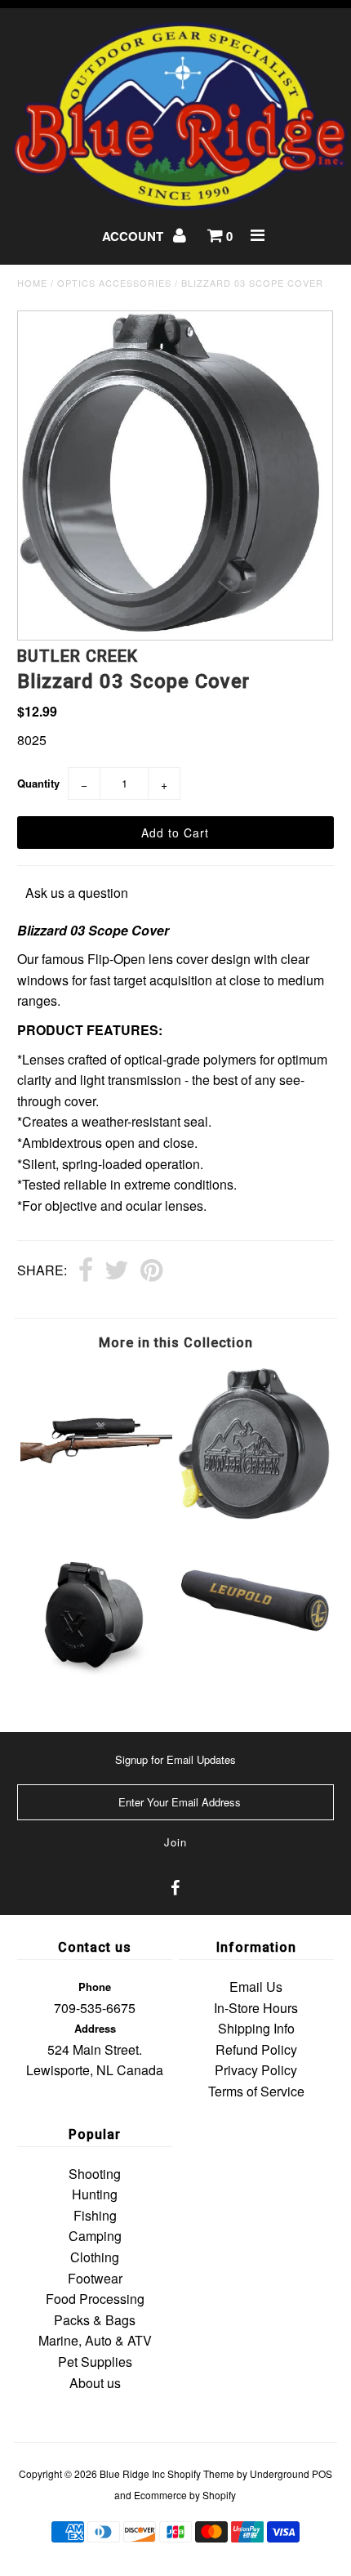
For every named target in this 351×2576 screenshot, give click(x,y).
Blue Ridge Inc (132, 2473)
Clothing (95, 2257)
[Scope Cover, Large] (255, 1652)
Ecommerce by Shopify (185, 2495)
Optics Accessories (114, 283)
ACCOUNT (134, 236)
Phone (95, 1987)
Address (95, 2028)
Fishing (95, 2215)
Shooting (95, 2174)
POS (322, 2473)
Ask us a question (77, 893)
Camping (95, 2236)
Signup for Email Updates (175, 1759)
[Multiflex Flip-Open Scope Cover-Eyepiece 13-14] (255, 1515)
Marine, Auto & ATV (95, 2340)
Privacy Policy (256, 2070)
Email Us (256, 1987)
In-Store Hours (256, 2008)
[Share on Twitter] (117, 1271)
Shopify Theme (201, 2473)
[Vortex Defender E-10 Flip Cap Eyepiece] (96, 1688)
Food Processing (95, 2299)
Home (32, 283)
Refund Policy (256, 2049)
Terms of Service (256, 2091)
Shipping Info (256, 2028)
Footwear (95, 2278)
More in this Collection (176, 1343)
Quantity (38, 783)
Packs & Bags (95, 2320)
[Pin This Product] (151, 1271)
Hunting (95, 2194)
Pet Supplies (95, 2362)
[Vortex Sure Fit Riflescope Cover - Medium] (96, 1496)
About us (95, 2383)
